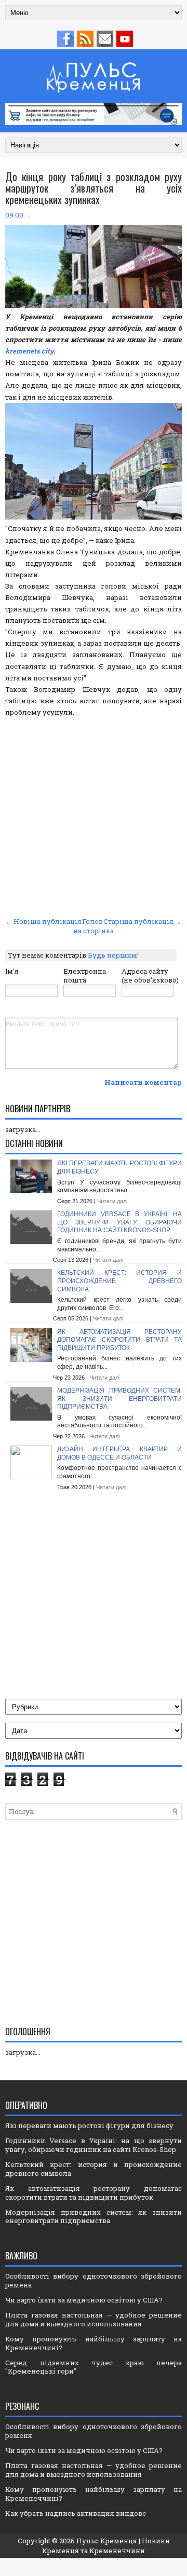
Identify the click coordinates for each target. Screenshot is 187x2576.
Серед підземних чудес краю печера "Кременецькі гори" (94, 2367)
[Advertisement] (94, 815)
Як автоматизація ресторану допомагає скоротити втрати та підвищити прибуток (119, 1340)
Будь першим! (113, 955)
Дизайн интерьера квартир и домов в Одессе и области (119, 1453)
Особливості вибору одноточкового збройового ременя (94, 2280)
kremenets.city (29, 351)
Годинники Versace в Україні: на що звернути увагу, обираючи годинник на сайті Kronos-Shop (119, 1222)
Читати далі (112, 1201)
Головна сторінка (94, 926)
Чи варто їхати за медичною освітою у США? (84, 2300)
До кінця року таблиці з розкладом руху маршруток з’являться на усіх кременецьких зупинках (94, 188)
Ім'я (12, 971)
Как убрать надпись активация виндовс (76, 2513)
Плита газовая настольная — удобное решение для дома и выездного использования (94, 2319)
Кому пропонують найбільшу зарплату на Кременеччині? (94, 2343)
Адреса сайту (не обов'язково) (150, 976)
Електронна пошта (85, 976)
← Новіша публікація (43, 921)
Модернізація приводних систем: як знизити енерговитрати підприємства (119, 1399)
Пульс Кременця (107, 2541)
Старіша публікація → (143, 921)
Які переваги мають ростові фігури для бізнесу (89, 2125)
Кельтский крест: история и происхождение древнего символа (119, 1281)
